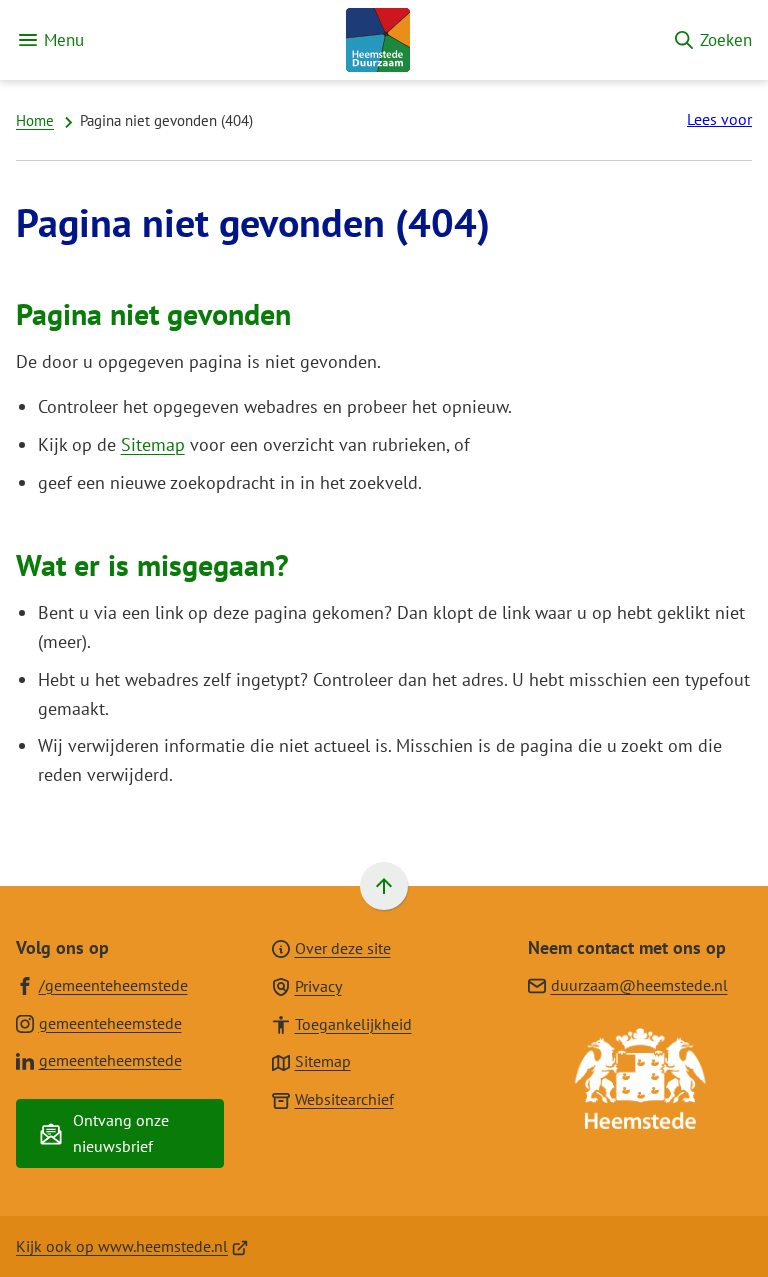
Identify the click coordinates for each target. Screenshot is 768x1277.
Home (35, 120)
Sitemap (153, 444)
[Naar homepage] (378, 40)
